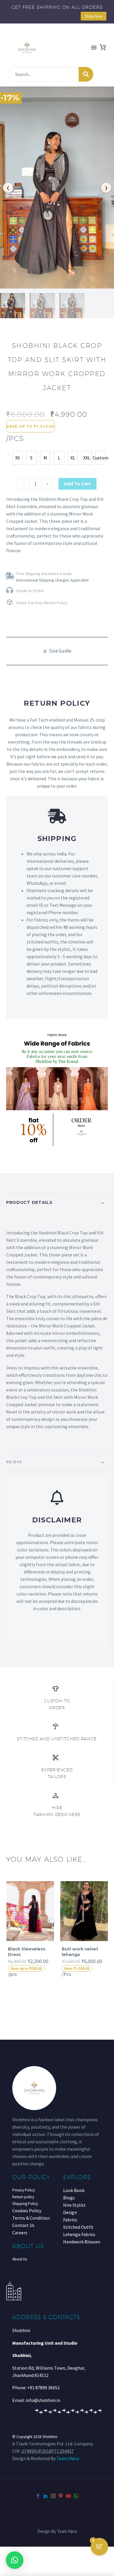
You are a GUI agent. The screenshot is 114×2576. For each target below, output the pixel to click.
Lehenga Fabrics (79, 2234)
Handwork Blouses (82, 2242)
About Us (20, 2259)
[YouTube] (68, 2496)
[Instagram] (53, 2496)
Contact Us (23, 2225)
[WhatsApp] (76, 2496)
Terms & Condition (31, 2218)
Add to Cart (77, 484)
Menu (94, 48)
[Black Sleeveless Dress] (30, 1911)
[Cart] (103, 48)
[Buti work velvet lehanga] (84, 1911)
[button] (15, 2560)
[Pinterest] (61, 2496)
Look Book (74, 2190)
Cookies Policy (27, 2211)
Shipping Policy (25, 2204)
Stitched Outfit (78, 2227)
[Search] (86, 74)
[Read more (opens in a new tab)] (57, 576)
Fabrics (70, 2220)
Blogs (69, 2198)
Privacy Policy (24, 2190)
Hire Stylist (74, 2205)
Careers (20, 2233)
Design (70, 2212)
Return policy (23, 2197)
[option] (17, 458)
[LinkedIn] (46, 2496)
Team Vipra (68, 2458)
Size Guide (60, 651)
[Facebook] (38, 2496)
